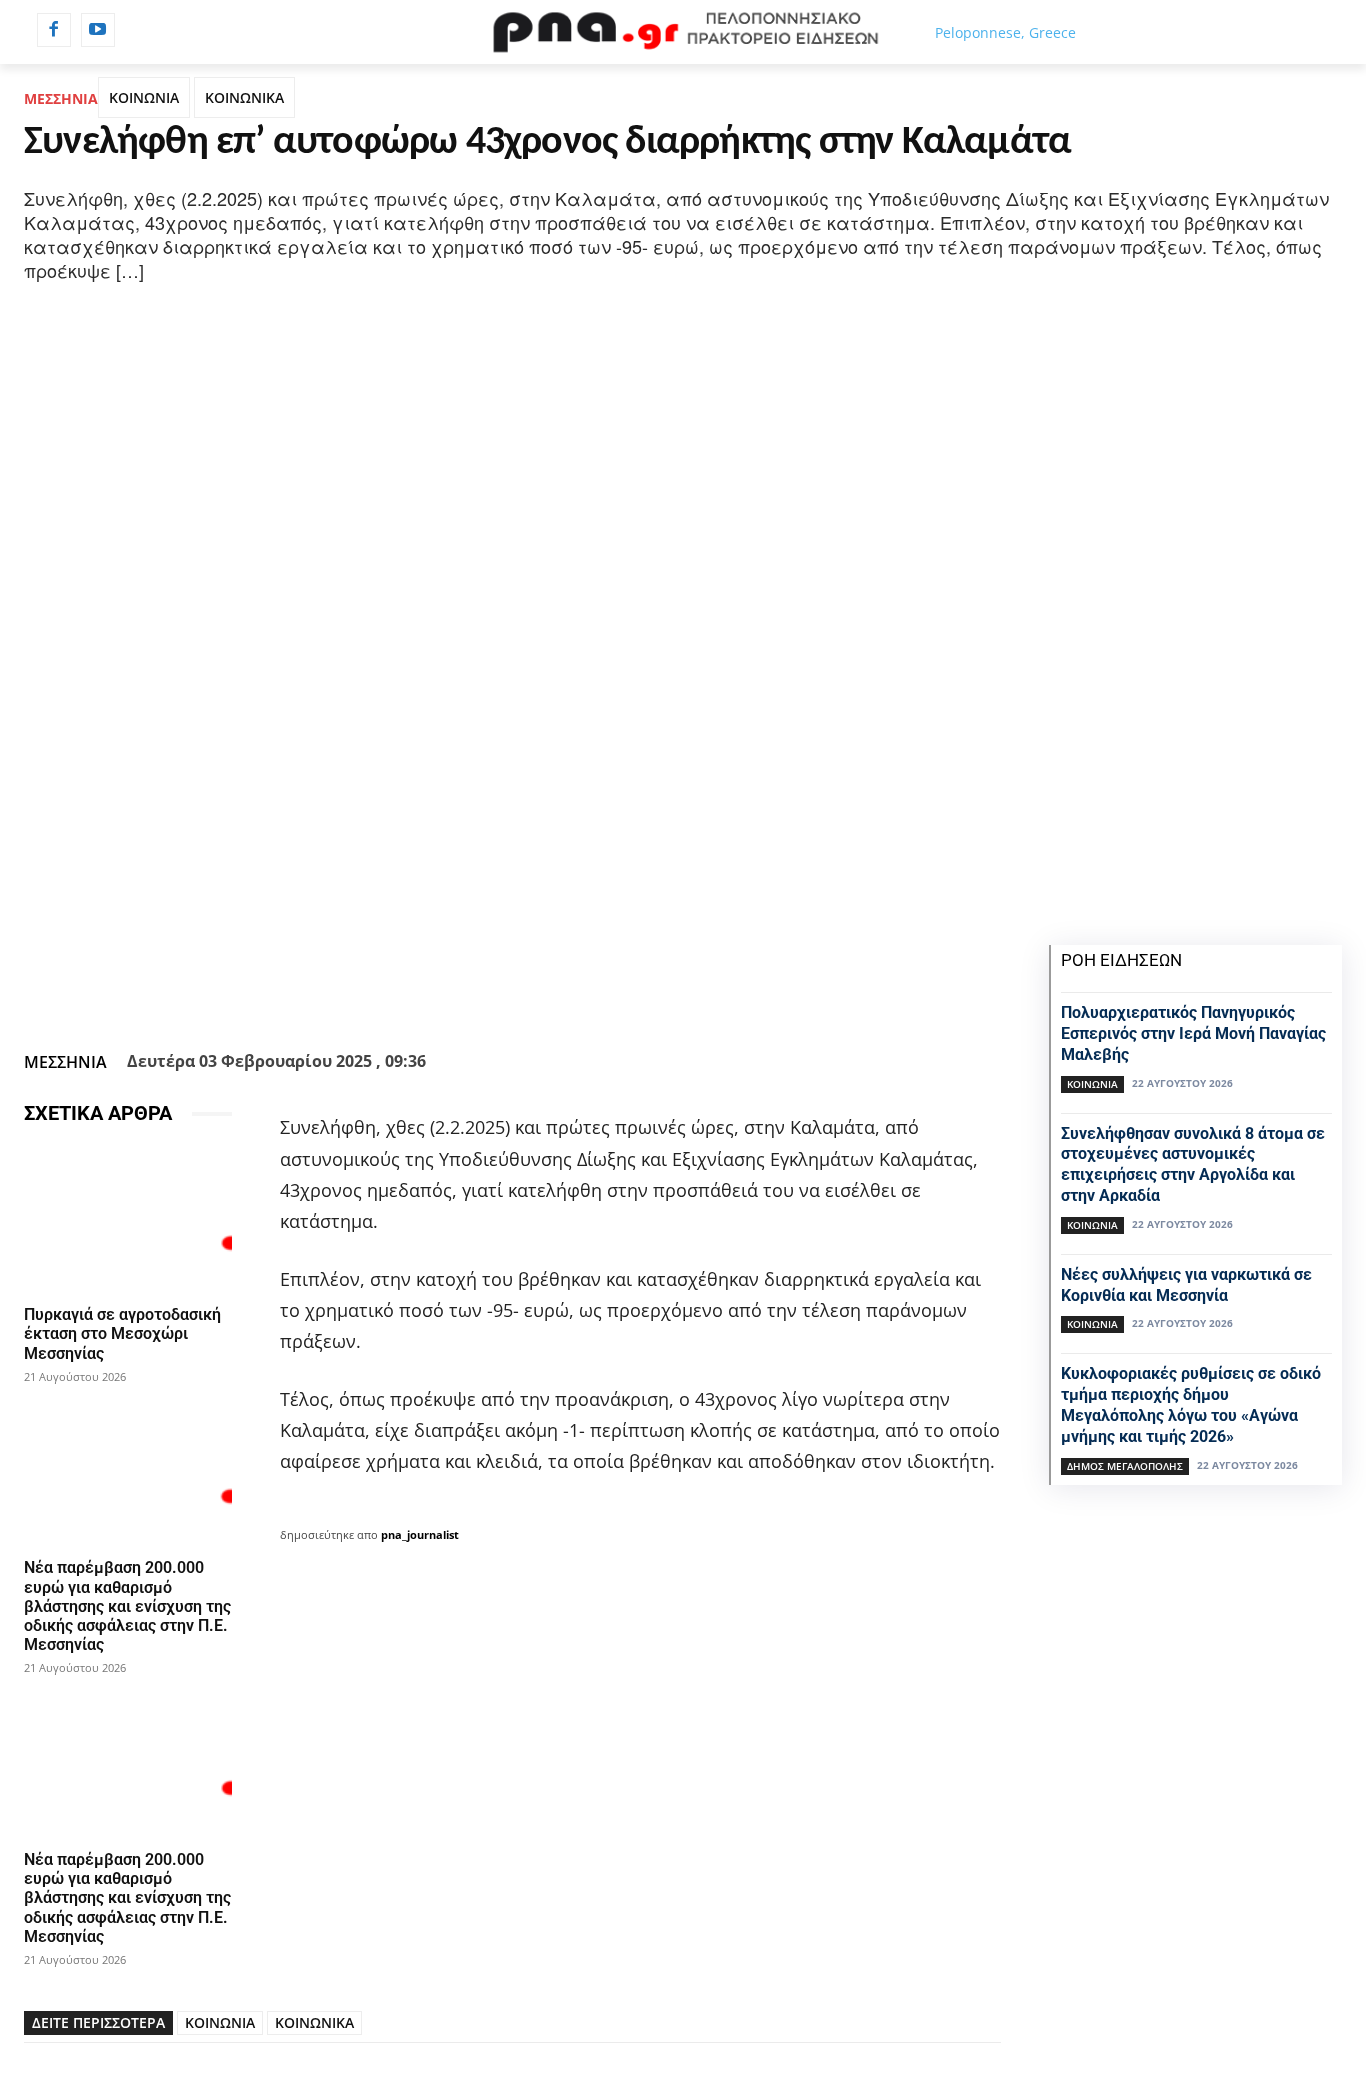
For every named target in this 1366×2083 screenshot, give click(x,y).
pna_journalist (420, 1534)
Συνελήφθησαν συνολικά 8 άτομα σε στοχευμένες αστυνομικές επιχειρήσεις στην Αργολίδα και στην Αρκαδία (1193, 1164)
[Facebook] (54, 30)
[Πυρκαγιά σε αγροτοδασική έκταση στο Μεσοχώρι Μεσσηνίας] (128, 1219)
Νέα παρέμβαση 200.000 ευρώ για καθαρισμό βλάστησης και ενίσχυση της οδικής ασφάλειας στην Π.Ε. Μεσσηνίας (127, 1606)
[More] (648, 994)
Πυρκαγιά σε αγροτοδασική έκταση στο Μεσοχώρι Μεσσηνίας (122, 1333)
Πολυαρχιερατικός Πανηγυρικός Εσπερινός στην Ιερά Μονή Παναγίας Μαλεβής (1193, 1033)
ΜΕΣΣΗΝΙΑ (61, 98)
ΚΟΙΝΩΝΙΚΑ (244, 97)
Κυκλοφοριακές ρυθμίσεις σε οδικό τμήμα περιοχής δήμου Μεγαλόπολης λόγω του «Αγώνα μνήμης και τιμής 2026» (1191, 1404)
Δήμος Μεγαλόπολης (1125, 1466)
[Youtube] (98, 30)
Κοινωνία (1092, 1084)
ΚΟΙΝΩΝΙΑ (144, 97)
